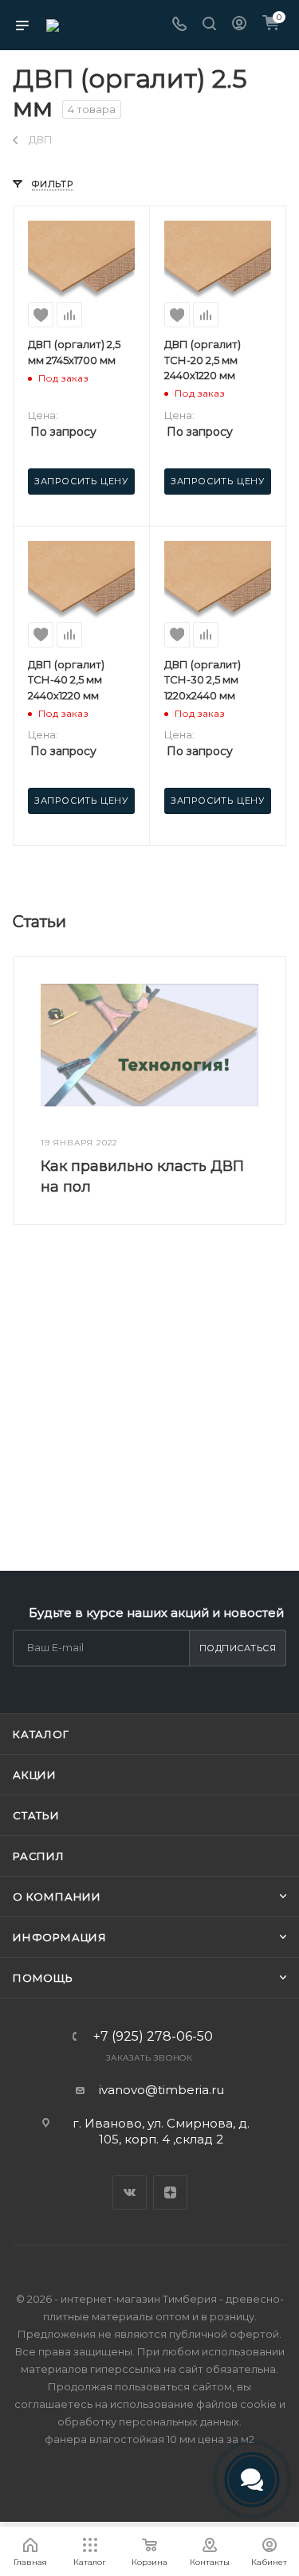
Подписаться (238, 1648)
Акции (35, 1775)
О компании (57, 1897)
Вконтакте (130, 2192)
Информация (60, 1937)
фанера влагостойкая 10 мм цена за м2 (149, 2439)
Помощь (43, 1978)
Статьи (36, 1815)
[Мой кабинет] (239, 25)
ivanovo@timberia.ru (161, 2090)
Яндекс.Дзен (170, 2192)
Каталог (41, 1734)
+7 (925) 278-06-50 (153, 2037)
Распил (39, 1856)
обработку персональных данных (148, 2421)
